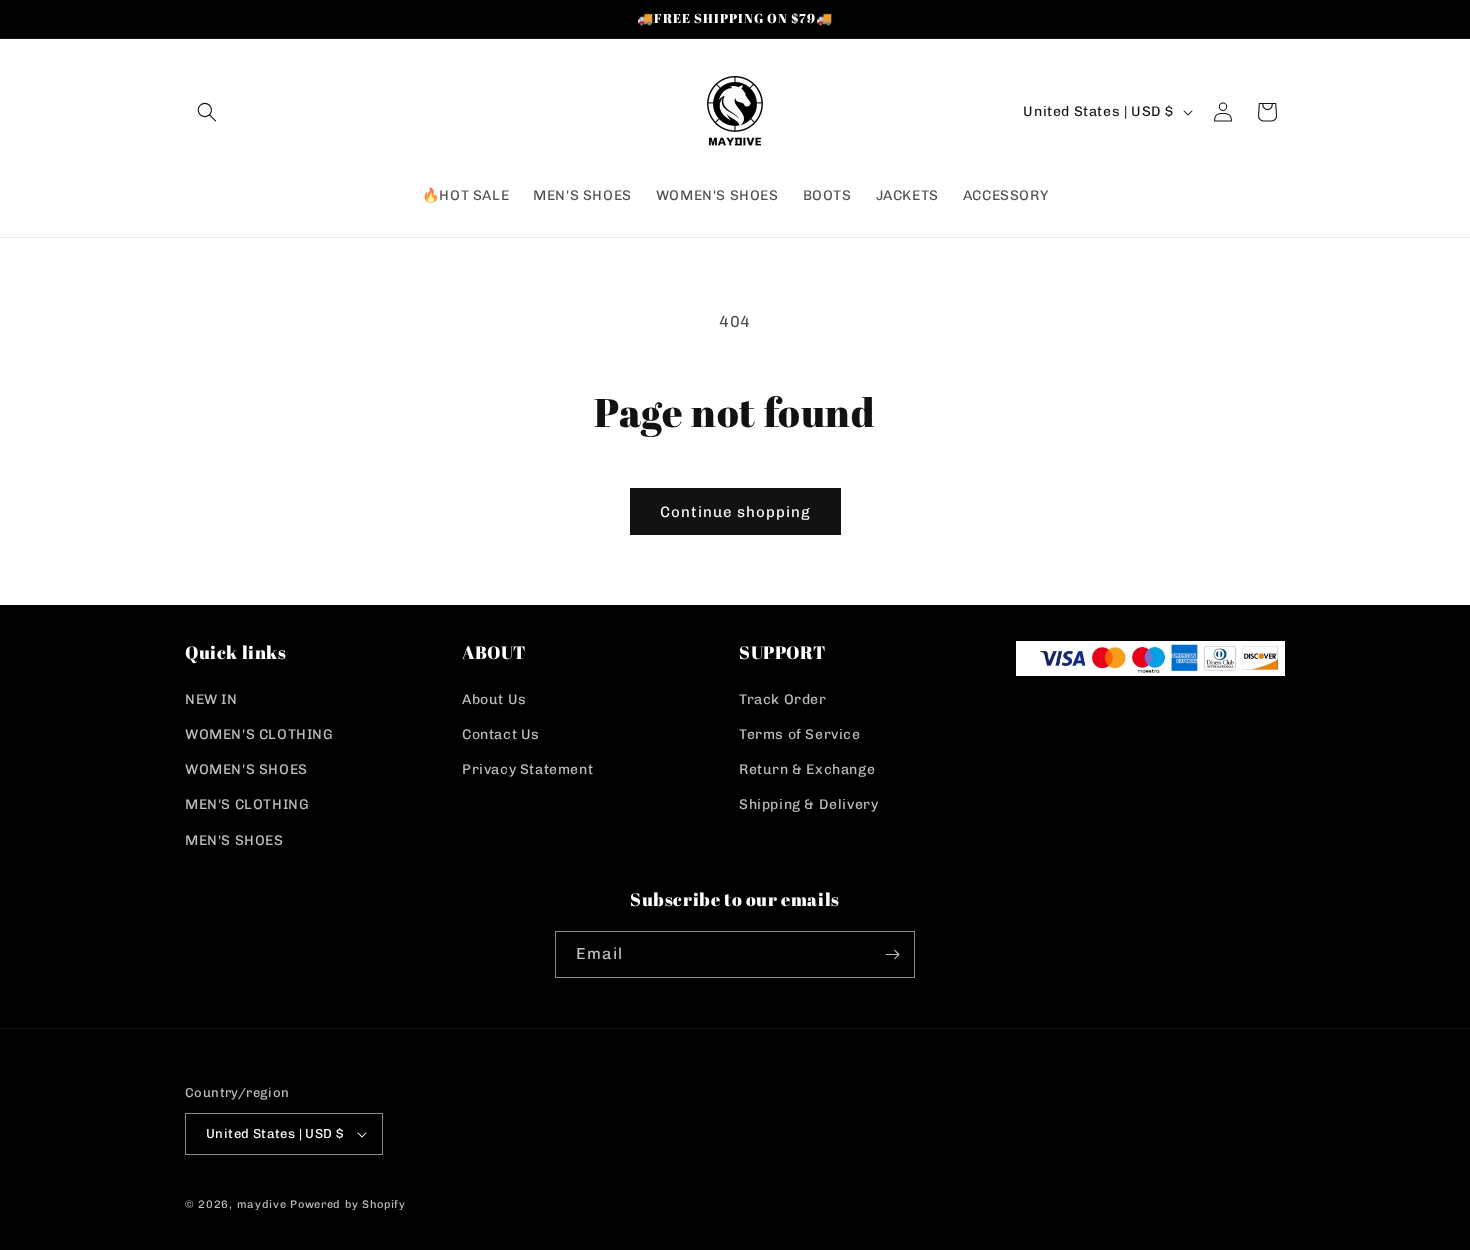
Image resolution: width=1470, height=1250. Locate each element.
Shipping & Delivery (808, 804)
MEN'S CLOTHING (247, 804)
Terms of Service (800, 734)
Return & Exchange (807, 769)
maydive (262, 1204)
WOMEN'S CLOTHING (259, 734)
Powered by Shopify (348, 1204)
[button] (207, 112)
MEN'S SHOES (234, 840)
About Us (494, 699)
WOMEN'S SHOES (246, 769)
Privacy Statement (527, 769)
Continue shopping (735, 512)
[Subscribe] (892, 954)
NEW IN (211, 699)
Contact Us (501, 734)
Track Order (783, 699)
